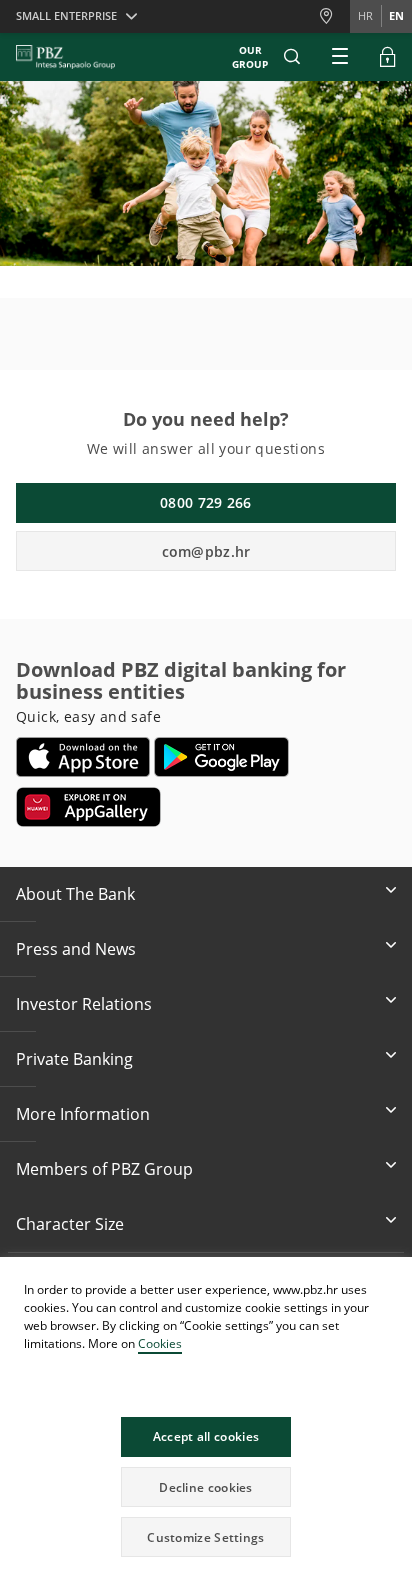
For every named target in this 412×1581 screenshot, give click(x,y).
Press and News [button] (76, 949)
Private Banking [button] (74, 1059)
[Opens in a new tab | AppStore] (83, 757)
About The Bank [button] (75, 894)
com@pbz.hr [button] (206, 551)
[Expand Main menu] (340, 57)
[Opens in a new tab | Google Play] (221, 757)
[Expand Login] (388, 57)
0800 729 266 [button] (206, 502)
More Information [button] (83, 1114)
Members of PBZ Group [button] (104, 1169)
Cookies (160, 1343)
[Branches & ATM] (334, 16)
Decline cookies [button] (206, 1487)
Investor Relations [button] (84, 1004)
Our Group (250, 57)
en (396, 15)
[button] (396, 1275)
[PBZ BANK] (65, 57)
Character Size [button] (70, 1224)
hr (365, 15)
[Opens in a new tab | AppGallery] (88, 807)
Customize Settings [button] (205, 1537)
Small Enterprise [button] (66, 15)
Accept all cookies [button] (206, 1436)
